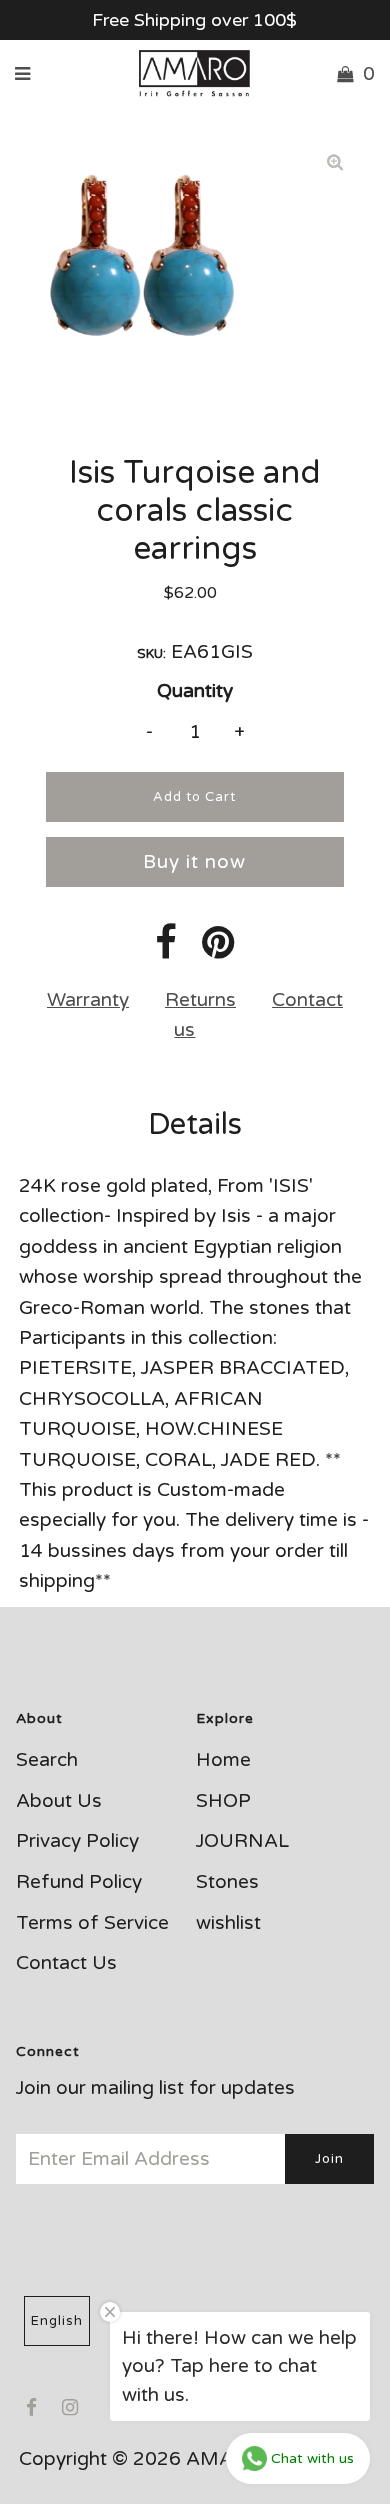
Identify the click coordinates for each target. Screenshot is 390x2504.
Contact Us (66, 1963)
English (57, 2321)
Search (47, 1760)
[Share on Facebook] (166, 950)
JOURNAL (242, 1841)
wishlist (228, 1923)
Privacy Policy (77, 1841)
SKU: (151, 654)
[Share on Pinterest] (218, 950)
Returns (200, 1000)
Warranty (88, 1000)
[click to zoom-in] (335, 162)
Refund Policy (79, 1882)
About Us (59, 1801)
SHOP (223, 1801)
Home (223, 1760)
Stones (227, 1882)
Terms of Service (92, 1923)
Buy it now (194, 862)
